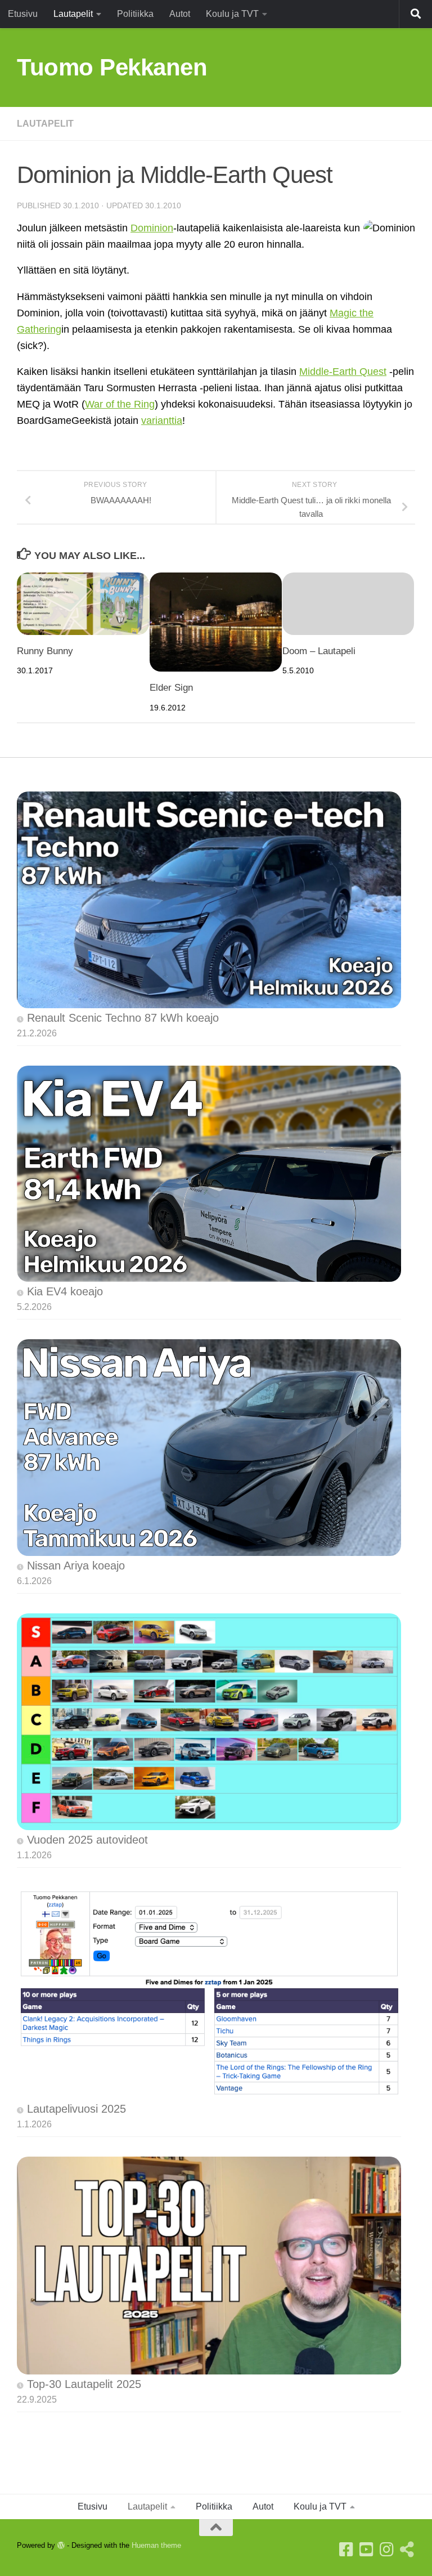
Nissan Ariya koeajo (76, 1566)
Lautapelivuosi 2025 (76, 2109)
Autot (180, 14)
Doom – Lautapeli (319, 651)
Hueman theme (156, 2545)
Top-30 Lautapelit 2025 (84, 2384)
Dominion (152, 228)
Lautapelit (73, 14)
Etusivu (23, 14)
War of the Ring (120, 404)
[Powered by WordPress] (61, 2545)
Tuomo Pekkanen (112, 67)
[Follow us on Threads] (407, 2550)
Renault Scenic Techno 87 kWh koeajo (123, 1018)
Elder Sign (171, 688)
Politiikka (135, 14)
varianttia (162, 421)
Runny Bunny (45, 651)
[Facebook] (346, 2550)
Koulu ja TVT (232, 14)
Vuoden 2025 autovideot (87, 1840)
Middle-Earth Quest (343, 372)
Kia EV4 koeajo (65, 1291)
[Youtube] (367, 2550)
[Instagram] (387, 2550)
